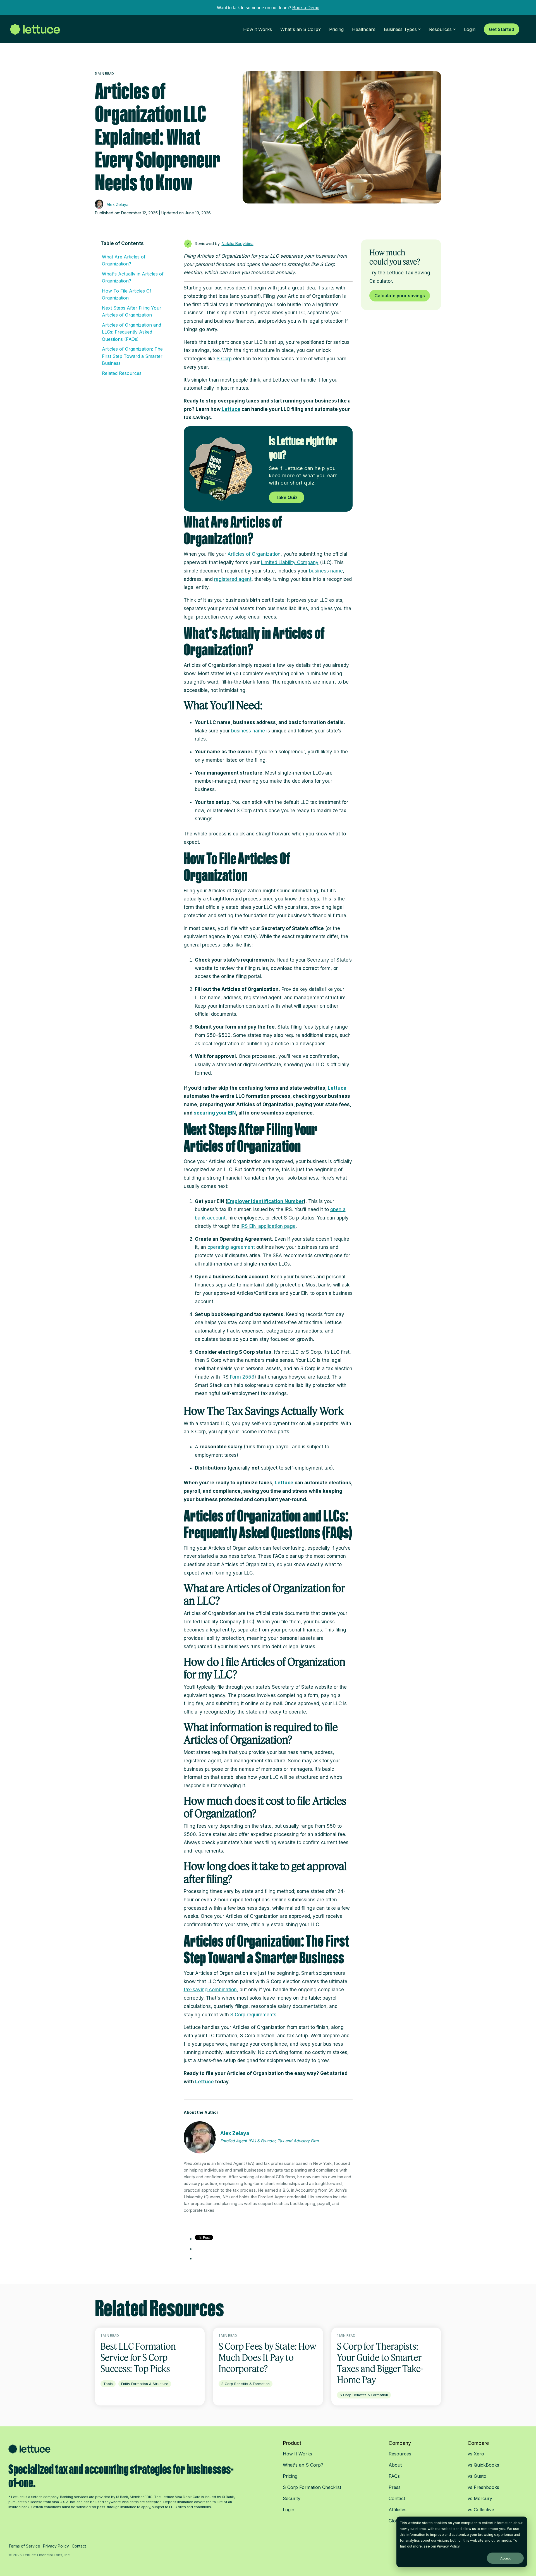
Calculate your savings (400, 296)
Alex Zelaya (117, 204)
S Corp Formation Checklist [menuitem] (312, 2487)
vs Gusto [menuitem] (477, 2476)
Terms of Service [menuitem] (24, 2546)
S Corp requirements (253, 2015)
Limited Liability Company (290, 562)
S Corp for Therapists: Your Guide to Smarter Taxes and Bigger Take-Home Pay (380, 2363)
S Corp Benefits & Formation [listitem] (246, 2384)
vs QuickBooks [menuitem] (483, 2465)
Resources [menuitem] (400, 2454)
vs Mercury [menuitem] (480, 2498)
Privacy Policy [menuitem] (56, 2546)
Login (470, 29)
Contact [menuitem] (397, 2498)
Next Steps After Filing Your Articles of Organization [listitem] (132, 311)
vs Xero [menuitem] (476, 2454)
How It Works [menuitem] (297, 2454)
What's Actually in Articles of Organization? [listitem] (133, 277)
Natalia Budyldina (238, 244)
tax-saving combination (210, 1990)
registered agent (233, 579)
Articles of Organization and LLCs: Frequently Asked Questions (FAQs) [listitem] (131, 332)
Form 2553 (242, 1377)
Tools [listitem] (108, 2384)
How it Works (258, 29)
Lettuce (231, 409)
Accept (505, 2558)
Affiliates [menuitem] (398, 2510)
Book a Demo (306, 8)
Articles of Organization (254, 554)
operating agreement (231, 1247)
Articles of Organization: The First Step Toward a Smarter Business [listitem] (132, 356)
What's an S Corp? (301, 29)
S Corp (224, 359)
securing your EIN (215, 1113)
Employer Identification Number (265, 1201)
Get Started (502, 29)
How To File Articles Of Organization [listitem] (127, 294)
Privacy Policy (448, 2546)
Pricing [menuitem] (290, 2476)
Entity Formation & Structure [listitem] (145, 2384)
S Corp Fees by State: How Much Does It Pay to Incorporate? (267, 2357)
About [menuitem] (395, 2465)
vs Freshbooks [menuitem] (483, 2487)
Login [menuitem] (289, 2510)
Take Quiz (287, 497)
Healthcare (364, 29)
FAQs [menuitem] (394, 2476)
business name (326, 571)
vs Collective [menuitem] (481, 2510)
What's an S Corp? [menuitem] (303, 2465)
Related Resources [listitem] (122, 373)
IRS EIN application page (268, 1226)
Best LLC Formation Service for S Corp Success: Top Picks (138, 2357)
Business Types (400, 29)
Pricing (336, 29)
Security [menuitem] (292, 2498)
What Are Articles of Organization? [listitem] (124, 260)
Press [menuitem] (395, 2487)
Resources (440, 29)
